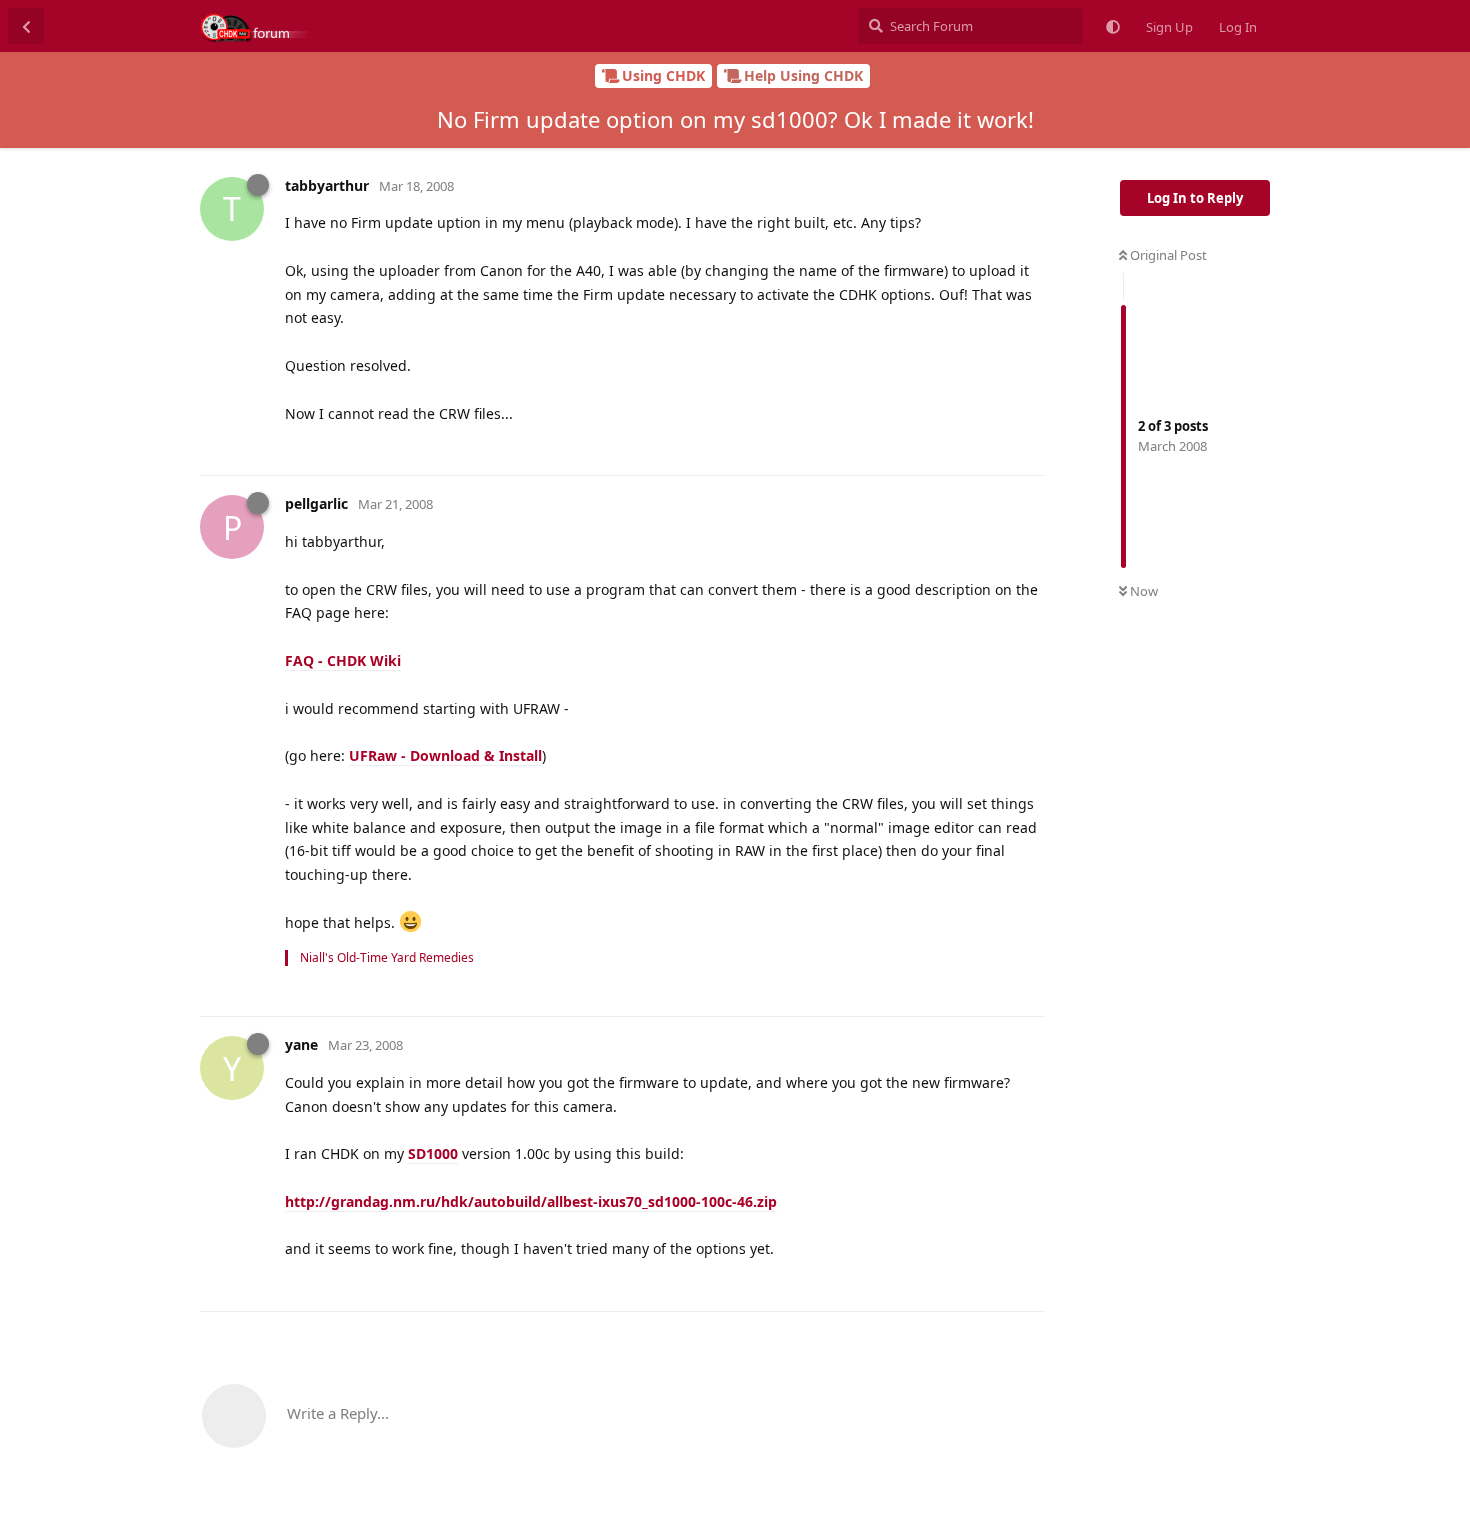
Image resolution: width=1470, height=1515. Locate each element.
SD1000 (433, 1153)
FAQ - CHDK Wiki (343, 660)
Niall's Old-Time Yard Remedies (387, 957)
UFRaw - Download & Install (445, 755)
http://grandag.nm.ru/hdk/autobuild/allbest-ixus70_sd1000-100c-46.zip (531, 1201)
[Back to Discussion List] (26, 26)
